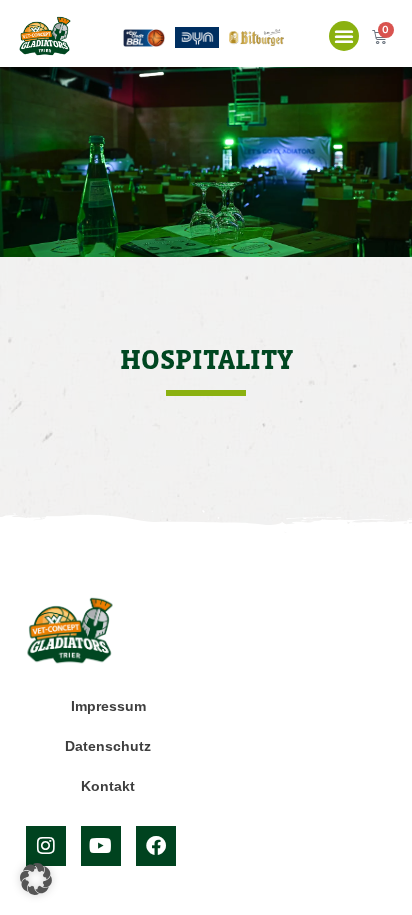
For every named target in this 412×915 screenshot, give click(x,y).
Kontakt (108, 786)
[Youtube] (101, 846)
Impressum (108, 706)
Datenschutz (108, 746)
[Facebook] (156, 846)
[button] (344, 36)
